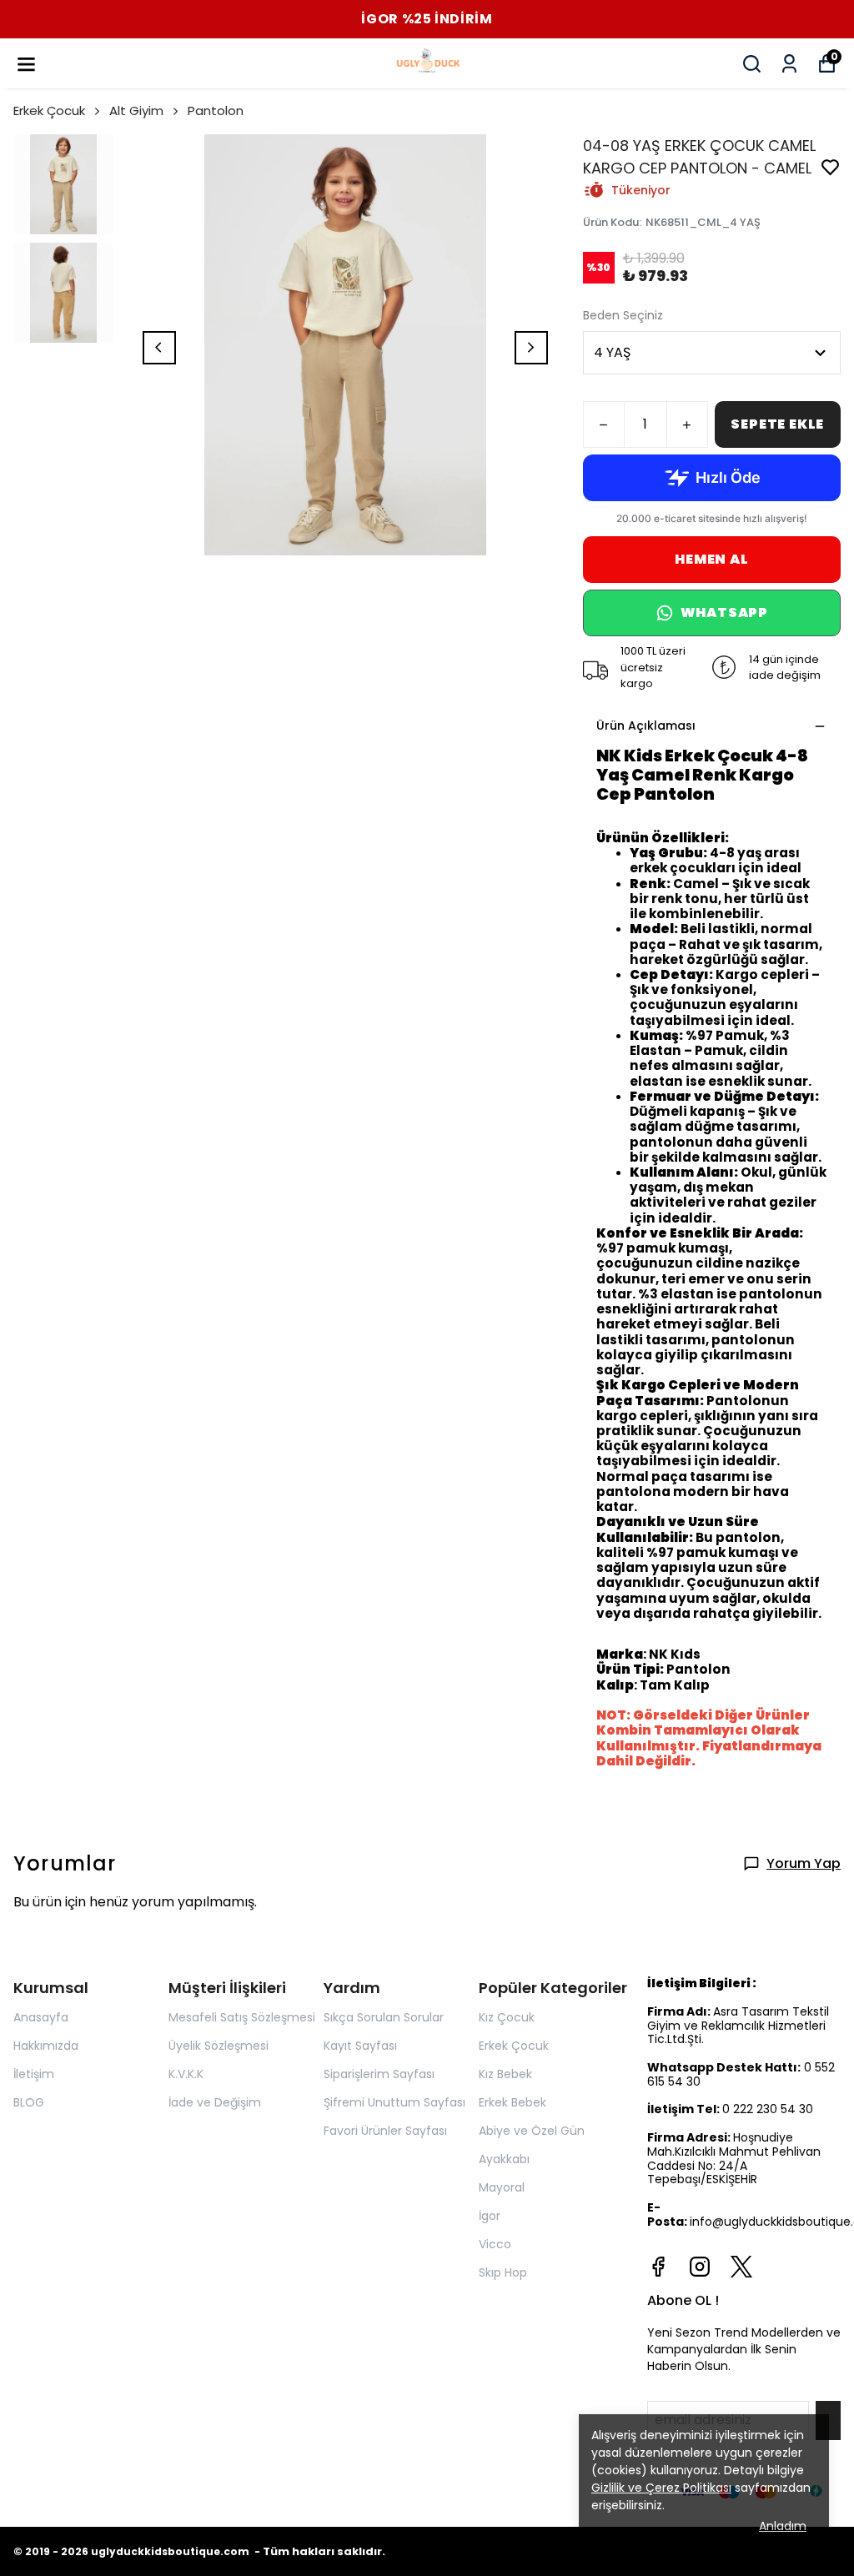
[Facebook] (658, 2267)
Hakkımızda (46, 2046)
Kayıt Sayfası (360, 2046)
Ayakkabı (504, 2159)
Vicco (495, 2244)
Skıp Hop (503, 2272)
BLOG (29, 2102)
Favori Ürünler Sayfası (385, 2131)
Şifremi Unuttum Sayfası (394, 2102)
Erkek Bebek (512, 2102)
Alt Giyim (136, 110)
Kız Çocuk (507, 2017)
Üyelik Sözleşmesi (219, 2046)
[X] (741, 2267)
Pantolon (216, 110)
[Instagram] (700, 2267)
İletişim (34, 2074)
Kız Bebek (505, 2074)
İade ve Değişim (215, 2102)
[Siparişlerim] (789, 64)
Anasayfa (41, 2017)
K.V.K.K (186, 2074)
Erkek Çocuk (49, 110)
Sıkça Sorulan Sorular (384, 2017)
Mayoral (502, 2187)
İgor (490, 2216)
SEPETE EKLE (777, 424)
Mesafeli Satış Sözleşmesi (242, 2017)
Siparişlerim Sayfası (379, 2074)
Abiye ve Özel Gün (532, 2131)
